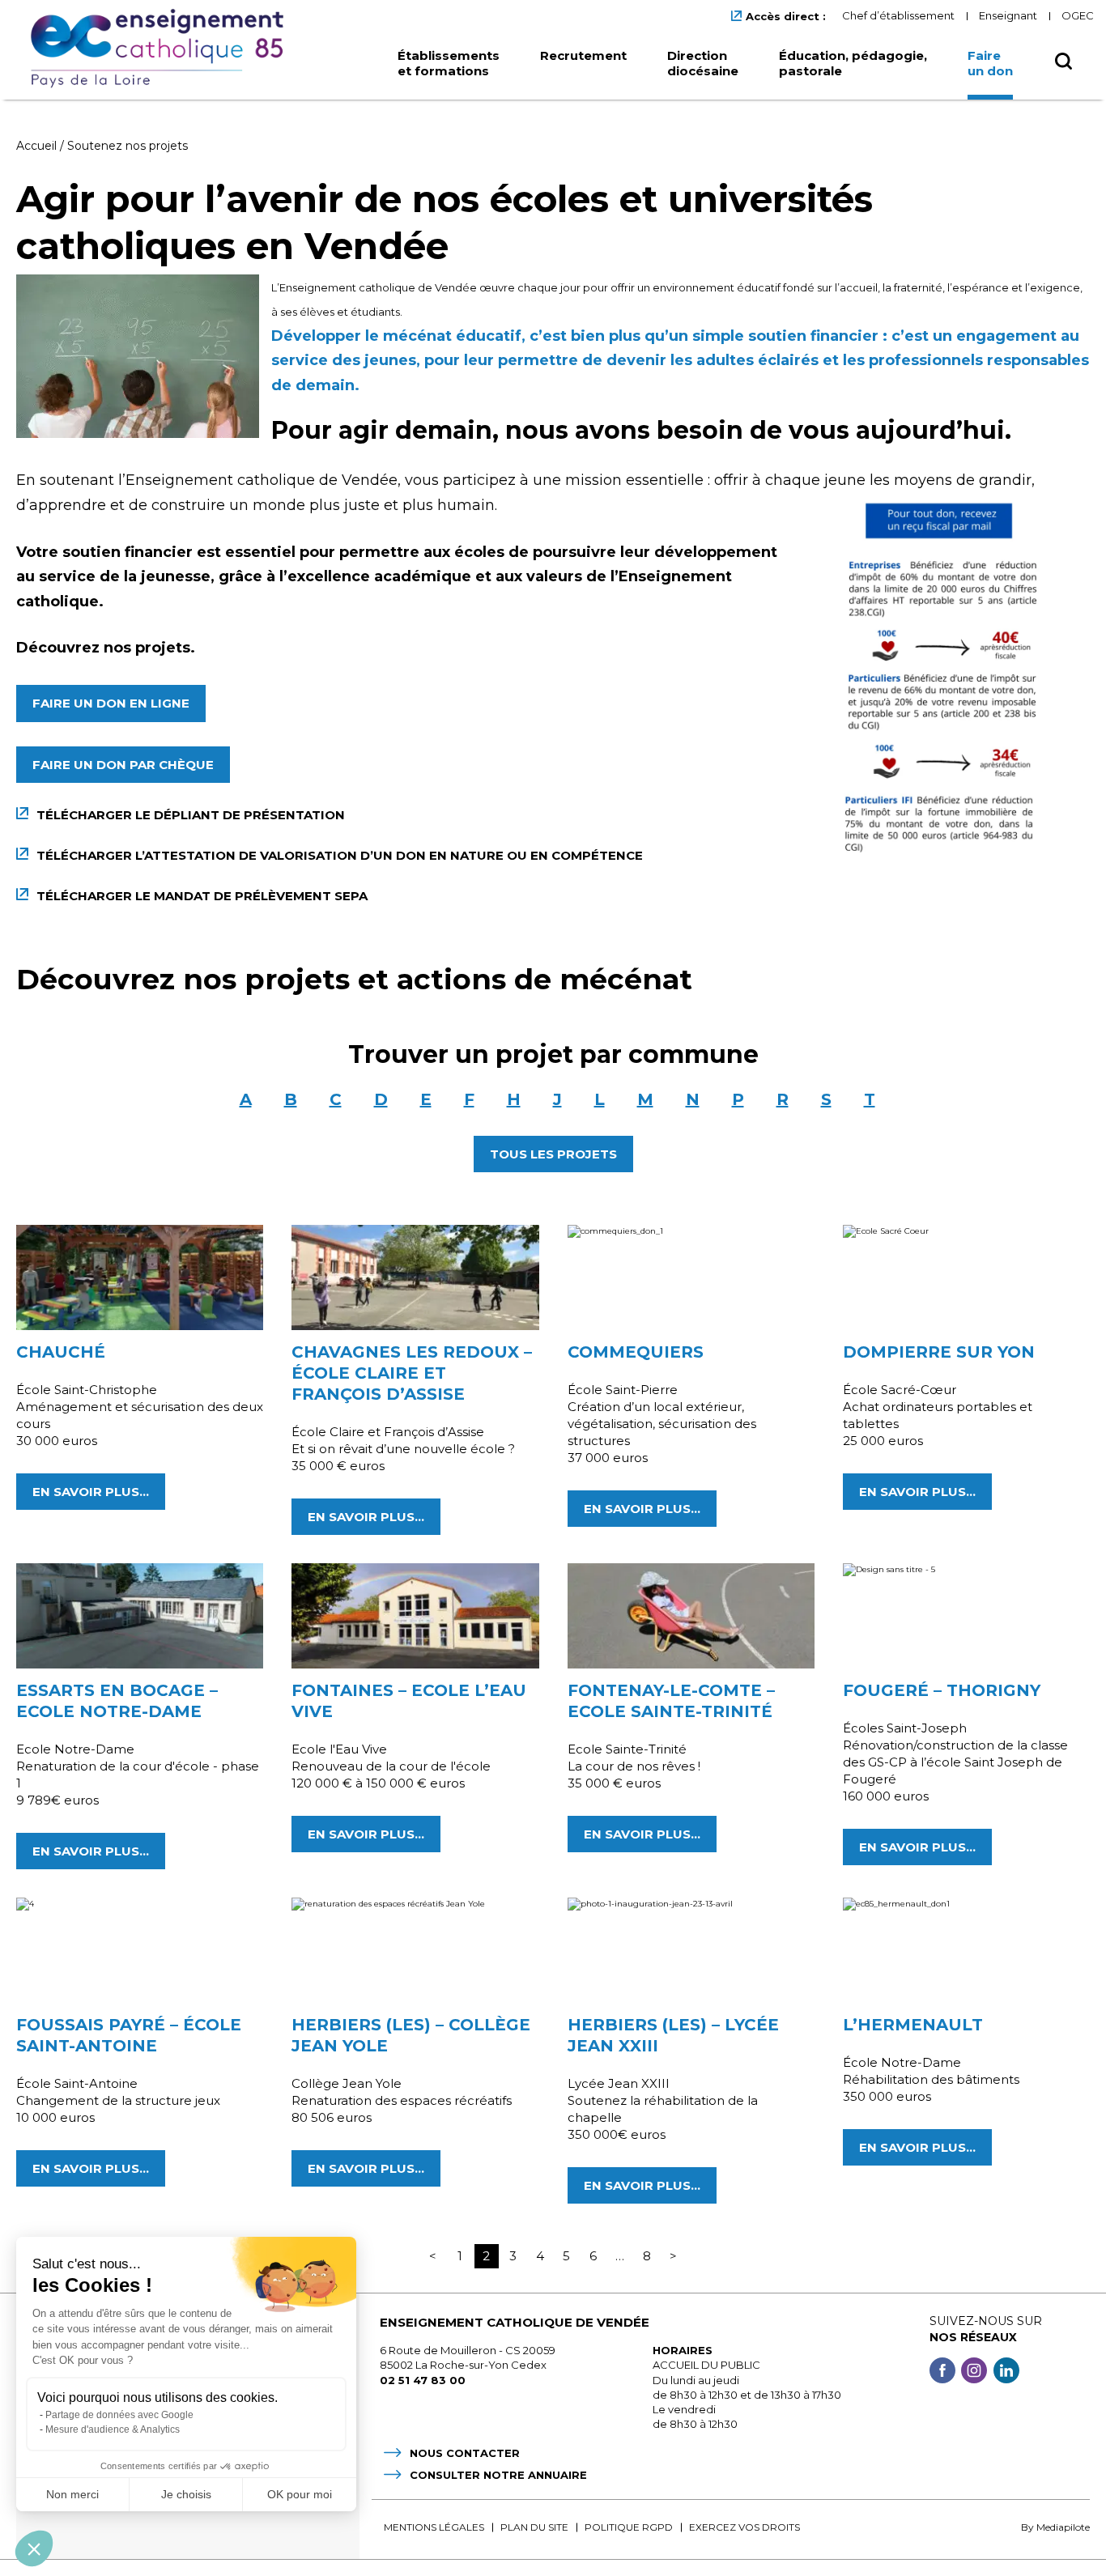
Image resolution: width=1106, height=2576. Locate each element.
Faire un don (990, 63)
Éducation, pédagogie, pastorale (853, 63)
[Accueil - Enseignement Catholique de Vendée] (163, 49)
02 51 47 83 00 (423, 2380)
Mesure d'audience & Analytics (113, 2429)
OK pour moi (300, 2494)
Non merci (72, 2494)
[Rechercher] (1063, 66)
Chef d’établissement (898, 15)
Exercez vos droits (744, 2527)
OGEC (1078, 15)
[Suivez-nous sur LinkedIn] (1006, 2372)
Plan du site (534, 2527)
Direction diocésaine (703, 63)
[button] (34, 2548)
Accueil (36, 146)
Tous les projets (553, 1154)
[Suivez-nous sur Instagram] (974, 2372)
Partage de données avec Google (119, 2415)
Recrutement (583, 55)
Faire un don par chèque (123, 765)
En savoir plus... (91, 1492)
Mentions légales (434, 2527)
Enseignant (1008, 15)
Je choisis (186, 2494)
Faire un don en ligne (111, 703)
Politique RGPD (629, 2527)
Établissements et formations (449, 63)
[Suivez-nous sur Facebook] (942, 2372)
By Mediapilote (1055, 2527)
